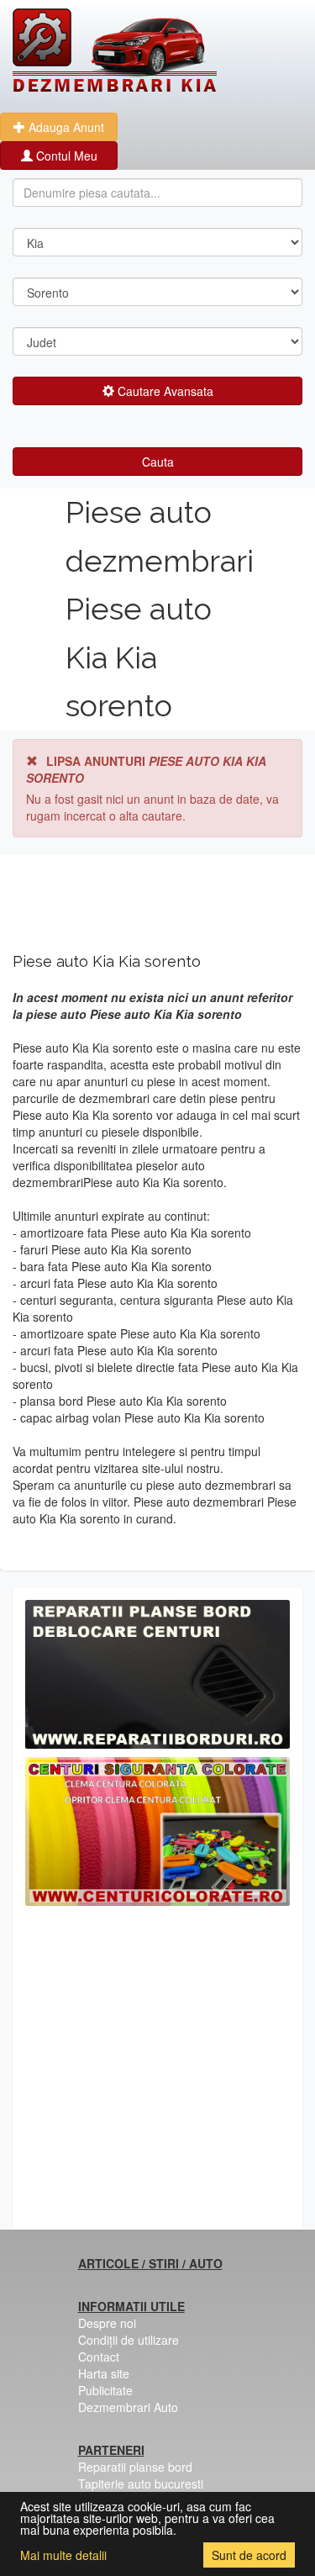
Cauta (158, 462)
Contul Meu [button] (65, 156)
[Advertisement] (157, 2072)
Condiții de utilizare (129, 2340)
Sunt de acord (249, 2555)
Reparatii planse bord (135, 2467)
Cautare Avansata (164, 391)
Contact (99, 2357)
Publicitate (105, 2390)
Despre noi (107, 2323)
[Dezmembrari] (115, 50)
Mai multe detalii (63, 2555)
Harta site (104, 2373)
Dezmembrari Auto (128, 2407)
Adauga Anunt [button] (65, 127)
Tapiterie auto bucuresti (141, 2484)
